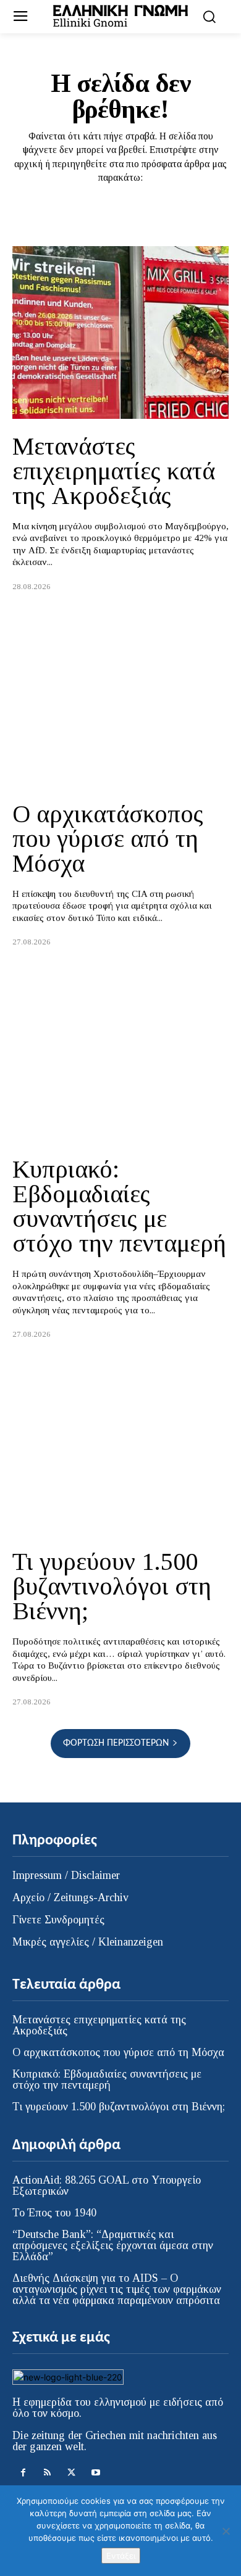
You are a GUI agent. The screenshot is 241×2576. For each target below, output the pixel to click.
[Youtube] (95, 2473)
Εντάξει (121, 2556)
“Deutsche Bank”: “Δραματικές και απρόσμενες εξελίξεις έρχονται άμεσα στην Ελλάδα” (113, 2245)
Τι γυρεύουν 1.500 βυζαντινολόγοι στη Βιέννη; (112, 1586)
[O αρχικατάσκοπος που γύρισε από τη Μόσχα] (120, 700)
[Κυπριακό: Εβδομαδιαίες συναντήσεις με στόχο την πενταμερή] (120, 1055)
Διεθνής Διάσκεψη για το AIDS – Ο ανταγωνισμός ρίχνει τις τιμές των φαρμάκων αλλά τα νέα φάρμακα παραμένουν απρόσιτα (117, 2289)
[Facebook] (23, 2473)
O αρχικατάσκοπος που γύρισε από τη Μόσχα (108, 839)
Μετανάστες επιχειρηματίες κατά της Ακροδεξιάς (114, 471)
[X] (71, 2473)
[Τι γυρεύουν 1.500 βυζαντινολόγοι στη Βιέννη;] (120, 1448)
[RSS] (47, 2473)
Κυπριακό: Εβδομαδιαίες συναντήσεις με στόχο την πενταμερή (119, 1206)
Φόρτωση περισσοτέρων (116, 1743)
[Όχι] (226, 2531)
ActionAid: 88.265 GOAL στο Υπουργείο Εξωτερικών (107, 2186)
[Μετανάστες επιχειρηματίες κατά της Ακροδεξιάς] (120, 332)
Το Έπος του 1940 (54, 2213)
